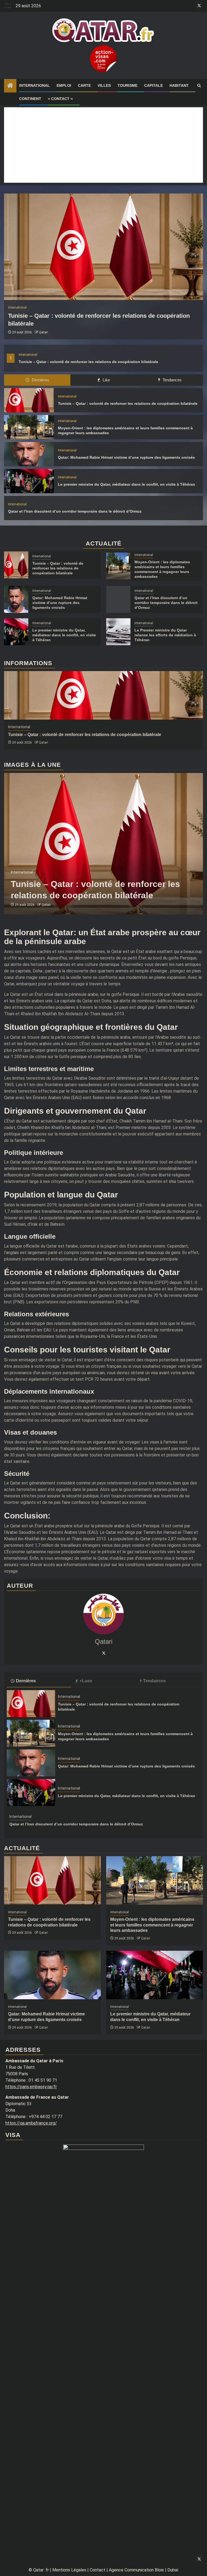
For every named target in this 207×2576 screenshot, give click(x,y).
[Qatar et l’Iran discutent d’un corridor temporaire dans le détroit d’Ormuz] (118, 599)
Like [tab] (106, 380)
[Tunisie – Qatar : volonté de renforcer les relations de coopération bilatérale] (103, 247)
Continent (30, 99)
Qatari (43, 332)
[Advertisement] (103, 145)
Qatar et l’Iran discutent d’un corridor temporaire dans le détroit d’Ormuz (75, 511)
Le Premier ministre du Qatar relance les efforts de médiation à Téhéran (165, 635)
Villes (104, 85)
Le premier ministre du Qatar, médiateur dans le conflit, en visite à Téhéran (127, 484)
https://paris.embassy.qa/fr (31, 2087)
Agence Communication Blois (136, 2570)
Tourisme (127, 85)
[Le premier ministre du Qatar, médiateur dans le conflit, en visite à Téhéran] (29, 481)
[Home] (10, 86)
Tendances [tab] (172, 380)
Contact (98, 2570)
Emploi (64, 85)
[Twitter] (103, 1653)
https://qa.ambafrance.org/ (31, 2123)
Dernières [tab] (40, 380)
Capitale (153, 85)
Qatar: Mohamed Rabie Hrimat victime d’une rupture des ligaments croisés (126, 457)
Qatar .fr (41, 2570)
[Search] (199, 86)
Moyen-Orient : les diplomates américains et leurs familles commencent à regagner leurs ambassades (152, 1925)
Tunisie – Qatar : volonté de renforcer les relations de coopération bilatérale (88, 362)
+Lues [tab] (86, 1681)
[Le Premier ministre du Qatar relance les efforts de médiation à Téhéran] (118, 632)
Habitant (179, 85)
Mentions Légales (69, 2570)
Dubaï (173, 2570)
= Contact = (60, 99)
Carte (84, 85)
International (34, 85)
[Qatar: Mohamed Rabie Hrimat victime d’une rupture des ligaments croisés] (29, 454)
